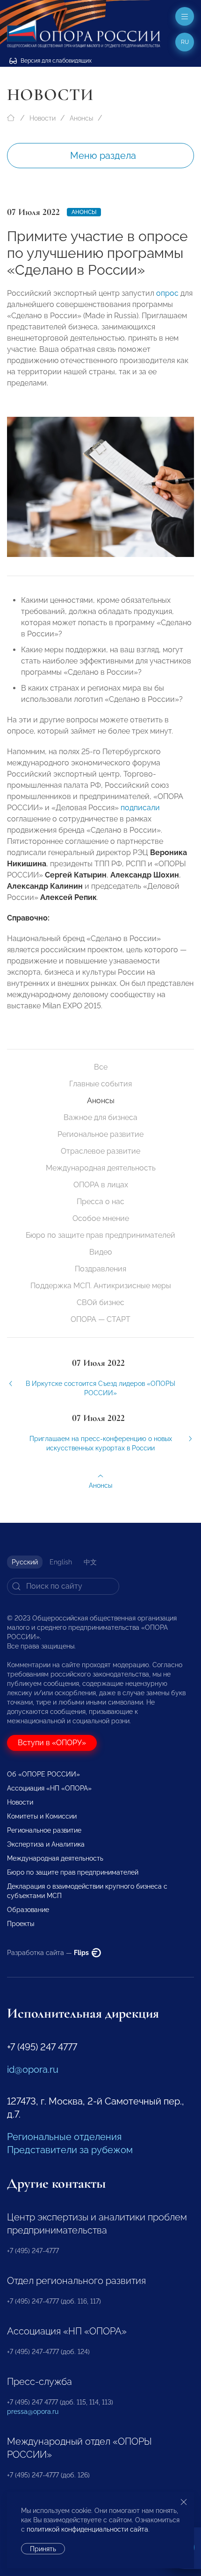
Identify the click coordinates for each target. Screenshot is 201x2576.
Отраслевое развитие (100, 1151)
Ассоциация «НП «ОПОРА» (49, 1788)
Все (101, 1067)
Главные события (100, 1084)
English (61, 1562)
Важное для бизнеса (100, 1117)
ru (185, 42)
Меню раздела (103, 156)
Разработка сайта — (49, 1953)
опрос (167, 293)
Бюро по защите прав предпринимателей (100, 1235)
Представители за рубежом (70, 2150)
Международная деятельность (101, 1168)
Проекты (21, 1924)
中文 (90, 1562)
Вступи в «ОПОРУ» (52, 1743)
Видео (101, 1252)
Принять (43, 2549)
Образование (28, 1910)
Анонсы (81, 118)
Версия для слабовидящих (55, 61)
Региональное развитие (100, 1134)
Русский (25, 1562)
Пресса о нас (100, 1202)
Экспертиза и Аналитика (46, 1844)
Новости (43, 118)
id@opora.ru (33, 2069)
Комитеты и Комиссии (42, 1816)
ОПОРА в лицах (101, 1185)
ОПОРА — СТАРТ (100, 1319)
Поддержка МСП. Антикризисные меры (101, 1286)
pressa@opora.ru (33, 2412)
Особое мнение (101, 1218)
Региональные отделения (64, 2137)
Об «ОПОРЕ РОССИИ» (43, 1774)
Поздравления (100, 1269)
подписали (140, 808)
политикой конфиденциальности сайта (87, 2529)
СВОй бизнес (100, 1302)
